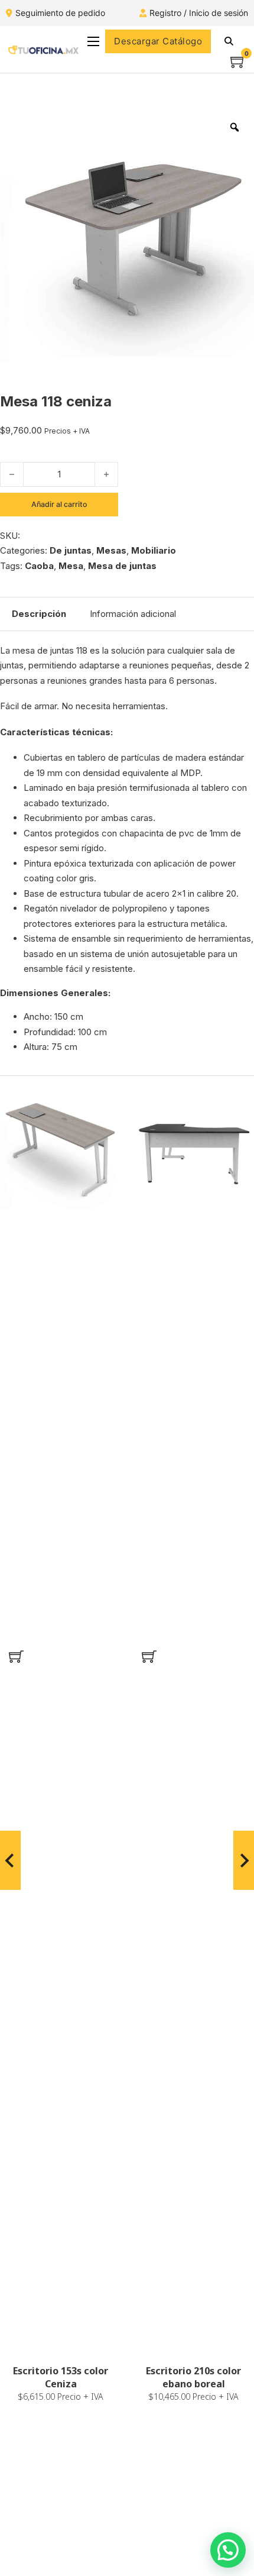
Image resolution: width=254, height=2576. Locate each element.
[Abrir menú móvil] (93, 41)
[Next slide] (244, 1860)
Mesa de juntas (122, 566)
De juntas (71, 550)
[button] (16, 1656)
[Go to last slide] (10, 1860)
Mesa (71, 566)
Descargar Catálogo (158, 41)
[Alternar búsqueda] (229, 41)
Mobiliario (154, 550)
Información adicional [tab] (133, 614)
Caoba (39, 566)
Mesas (111, 550)
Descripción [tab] (39, 614)
